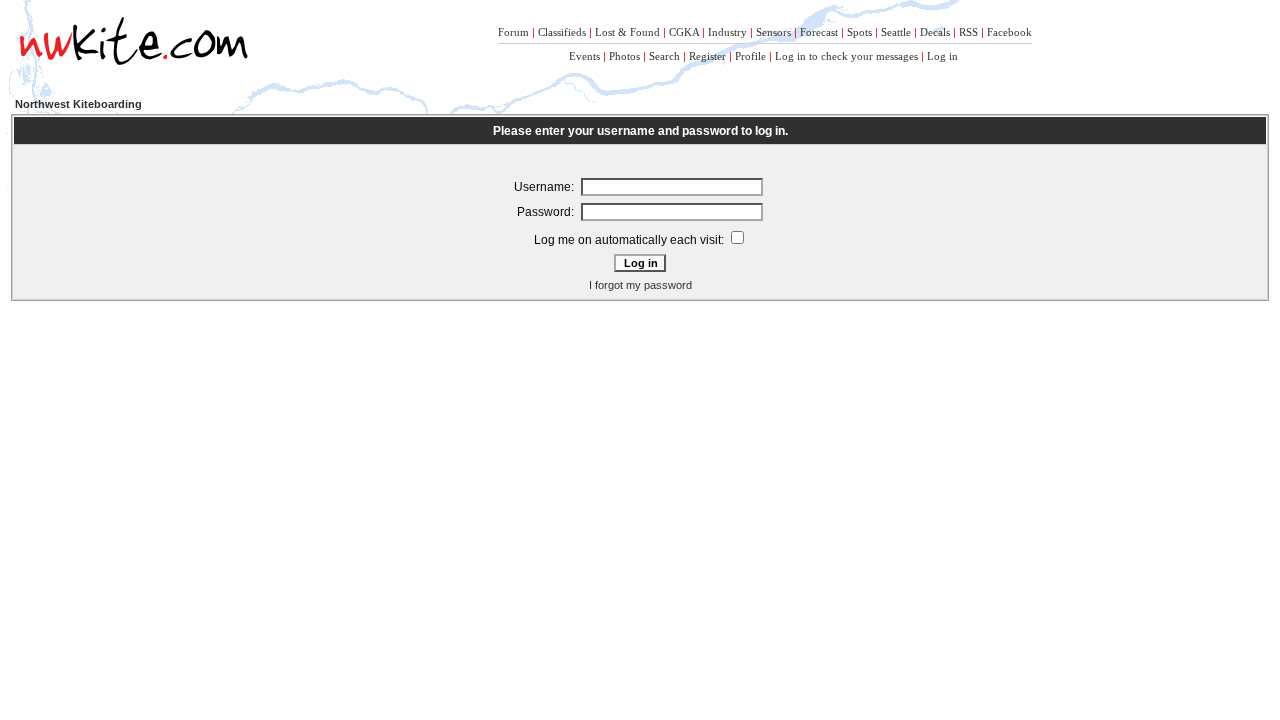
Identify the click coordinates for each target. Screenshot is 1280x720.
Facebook (1009, 32)
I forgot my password (640, 285)
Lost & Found (627, 32)
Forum (513, 32)
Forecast (819, 32)
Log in (942, 56)
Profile (750, 56)
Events (584, 56)
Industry (727, 32)
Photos (624, 56)
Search (664, 56)
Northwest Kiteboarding (78, 104)
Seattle (896, 32)
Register (707, 56)
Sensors (773, 32)
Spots (859, 32)
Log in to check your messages (846, 56)
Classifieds (562, 32)
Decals (935, 32)
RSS (968, 32)
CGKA (684, 32)
